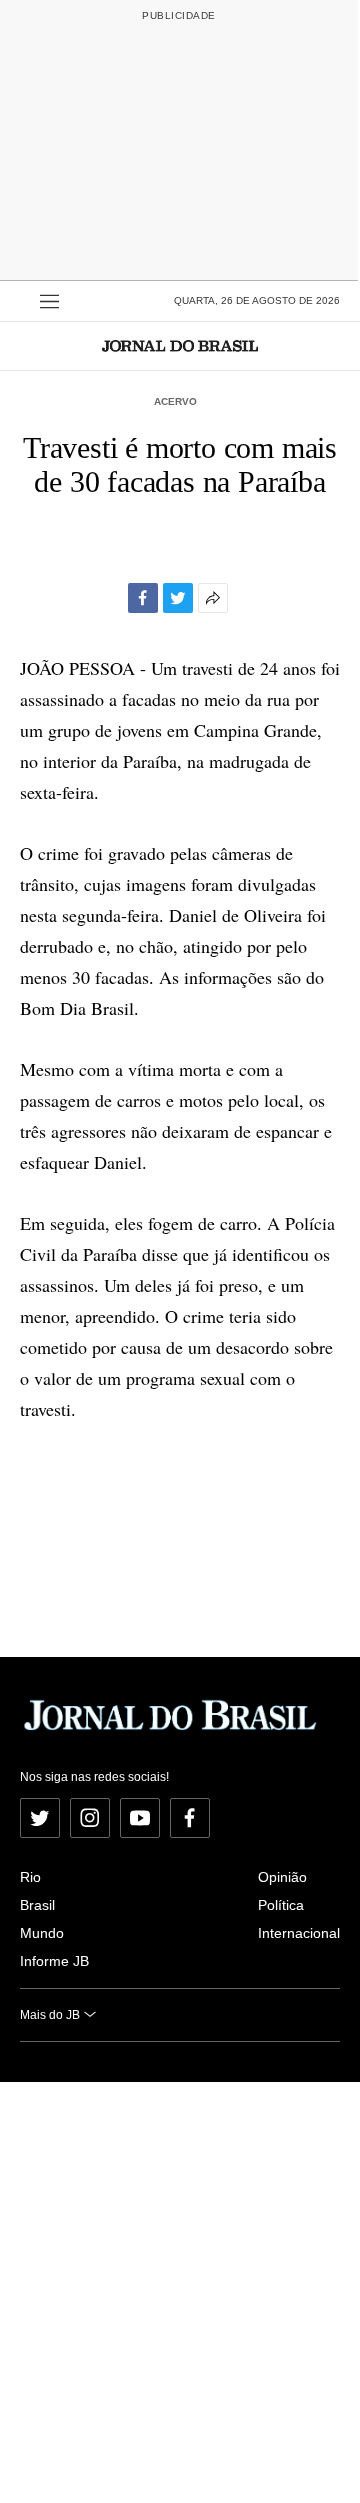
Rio (30, 1877)
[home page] (180, 345)
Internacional (299, 1933)
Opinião (282, 1877)
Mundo (42, 1933)
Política (281, 1905)
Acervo (175, 401)
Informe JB (54, 1961)
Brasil (37, 1905)
